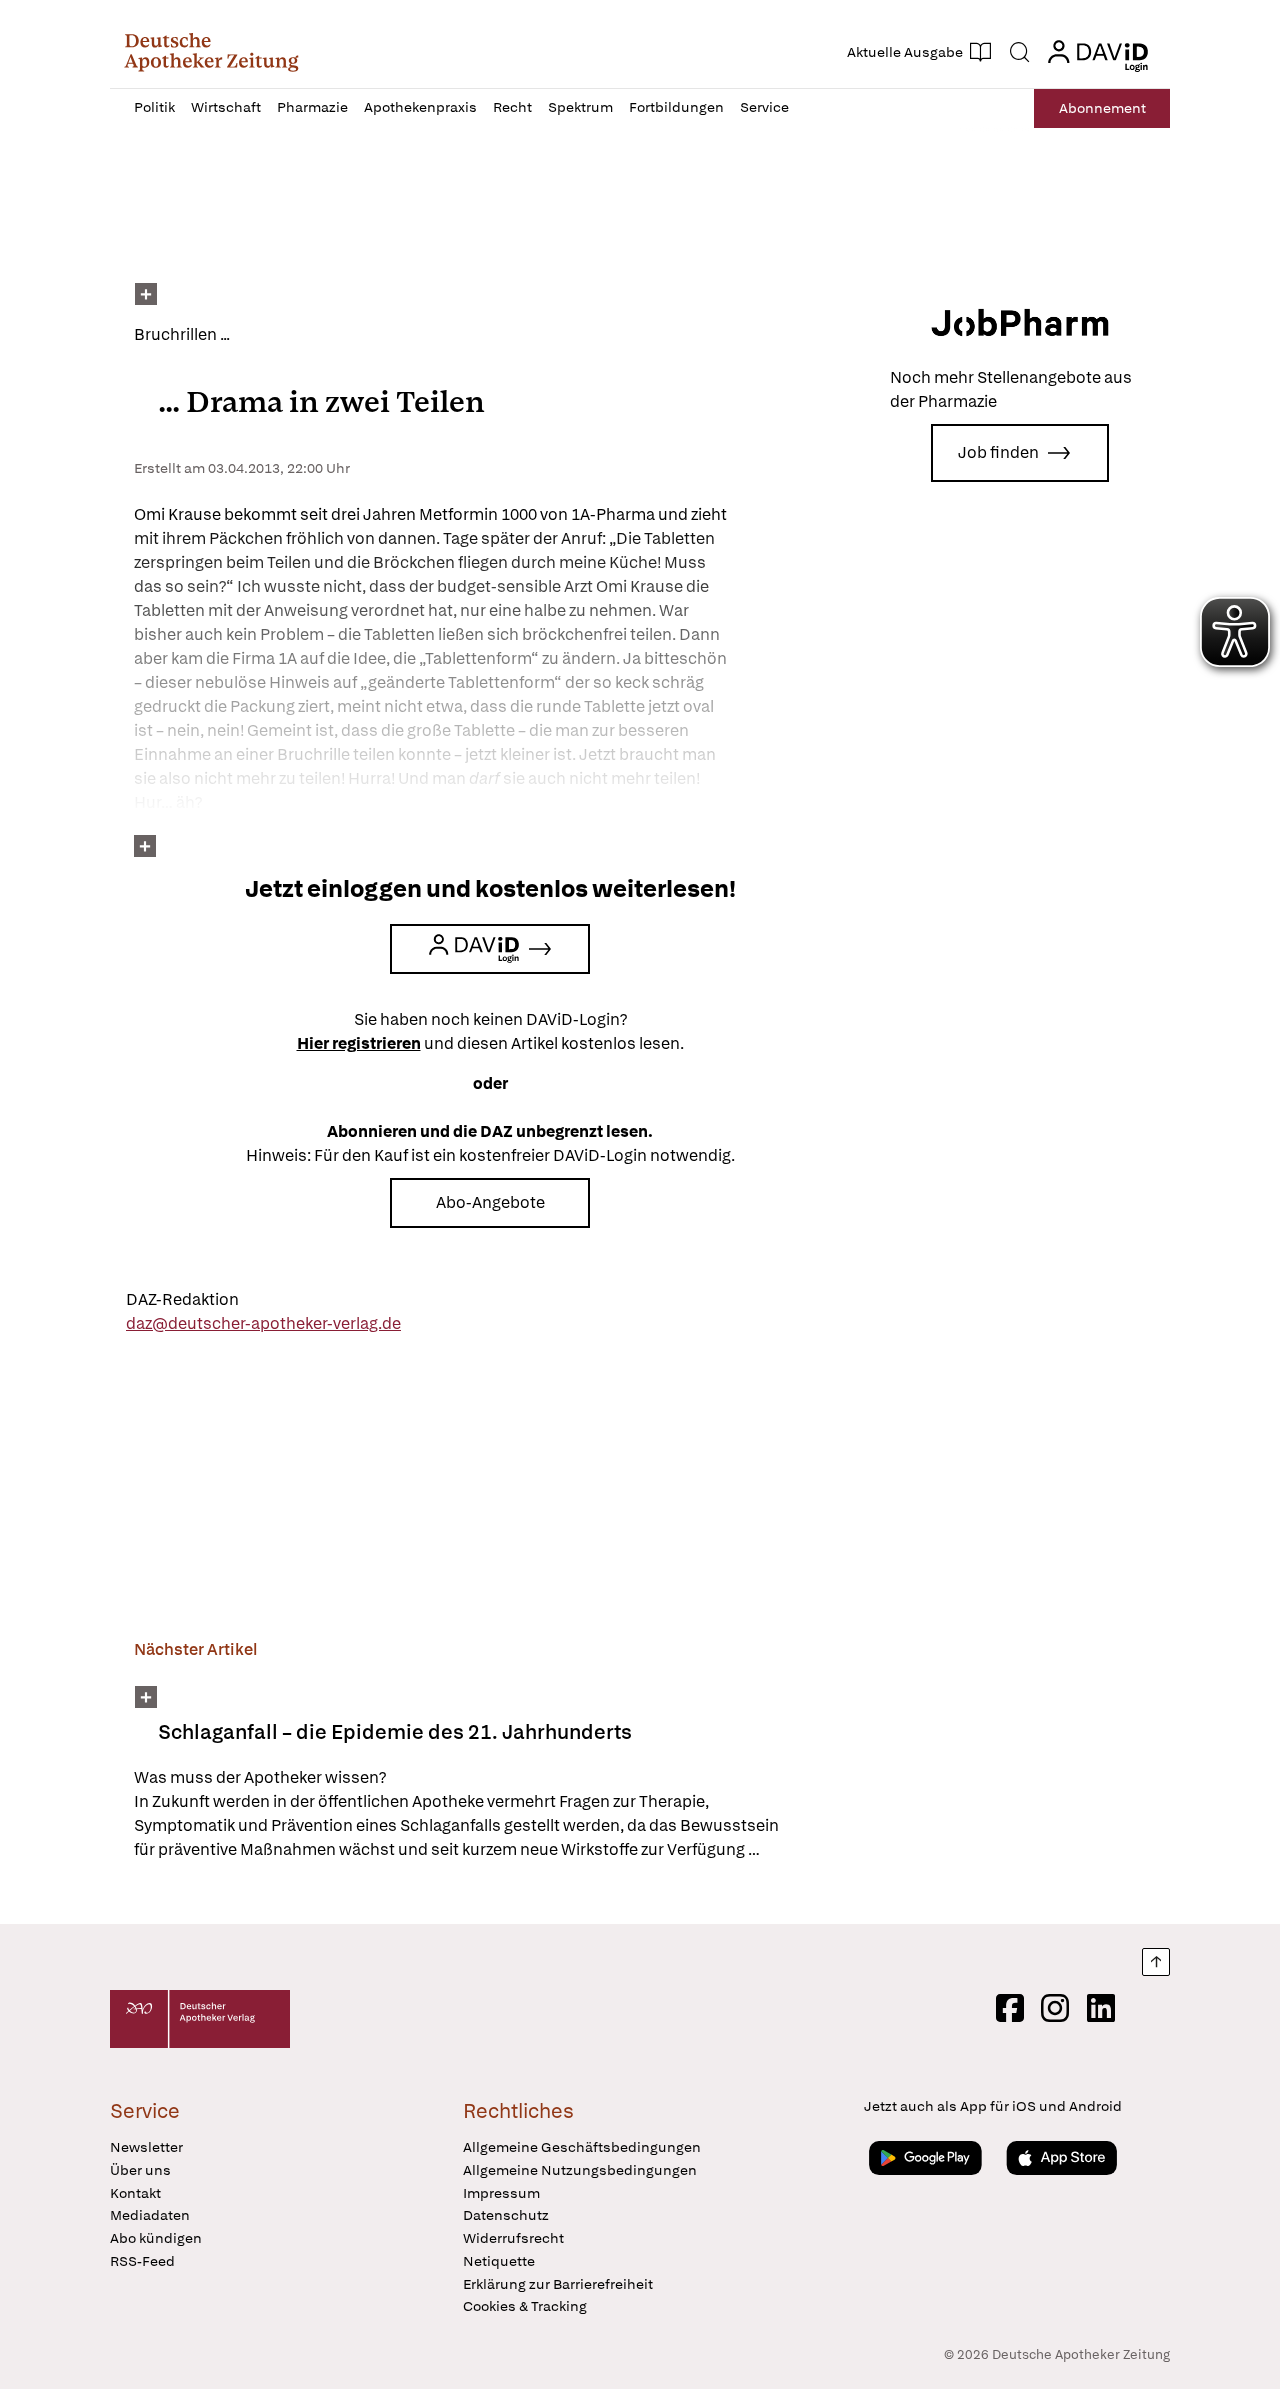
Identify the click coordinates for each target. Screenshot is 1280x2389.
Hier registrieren (359, 1043)
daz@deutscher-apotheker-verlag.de (263, 1323)
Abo (1102, 108)
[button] (211, 52)
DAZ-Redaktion (182, 1299)
